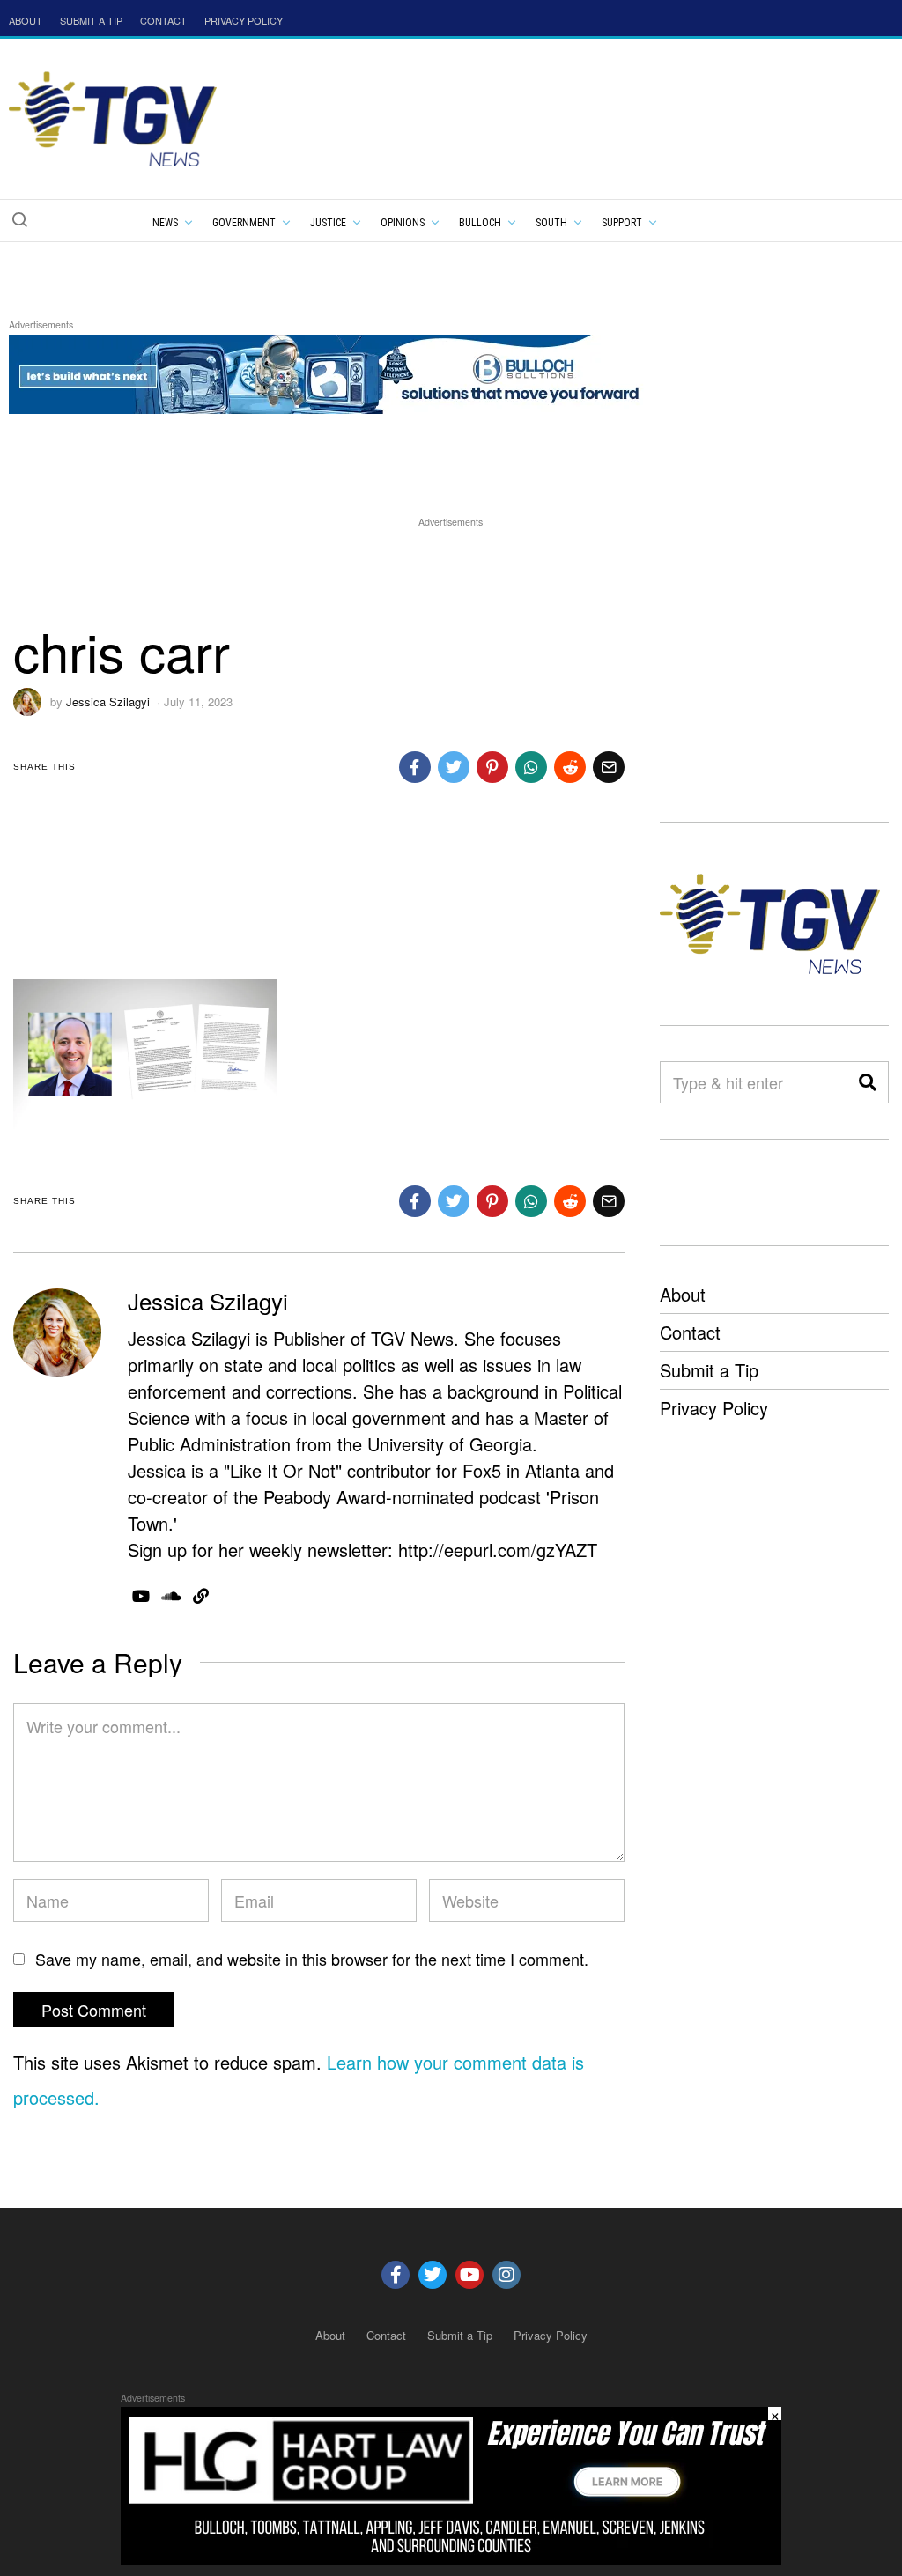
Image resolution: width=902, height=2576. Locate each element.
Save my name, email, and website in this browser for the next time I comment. (312, 1959)
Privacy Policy (714, 1408)
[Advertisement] (451, 571)
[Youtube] (469, 2275)
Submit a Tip (709, 1370)
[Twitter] (433, 2275)
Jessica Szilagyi (108, 701)
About (683, 1294)
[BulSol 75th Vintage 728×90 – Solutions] (329, 371)
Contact (690, 1332)
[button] (19, 219)
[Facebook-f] (396, 2275)
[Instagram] (506, 2275)
